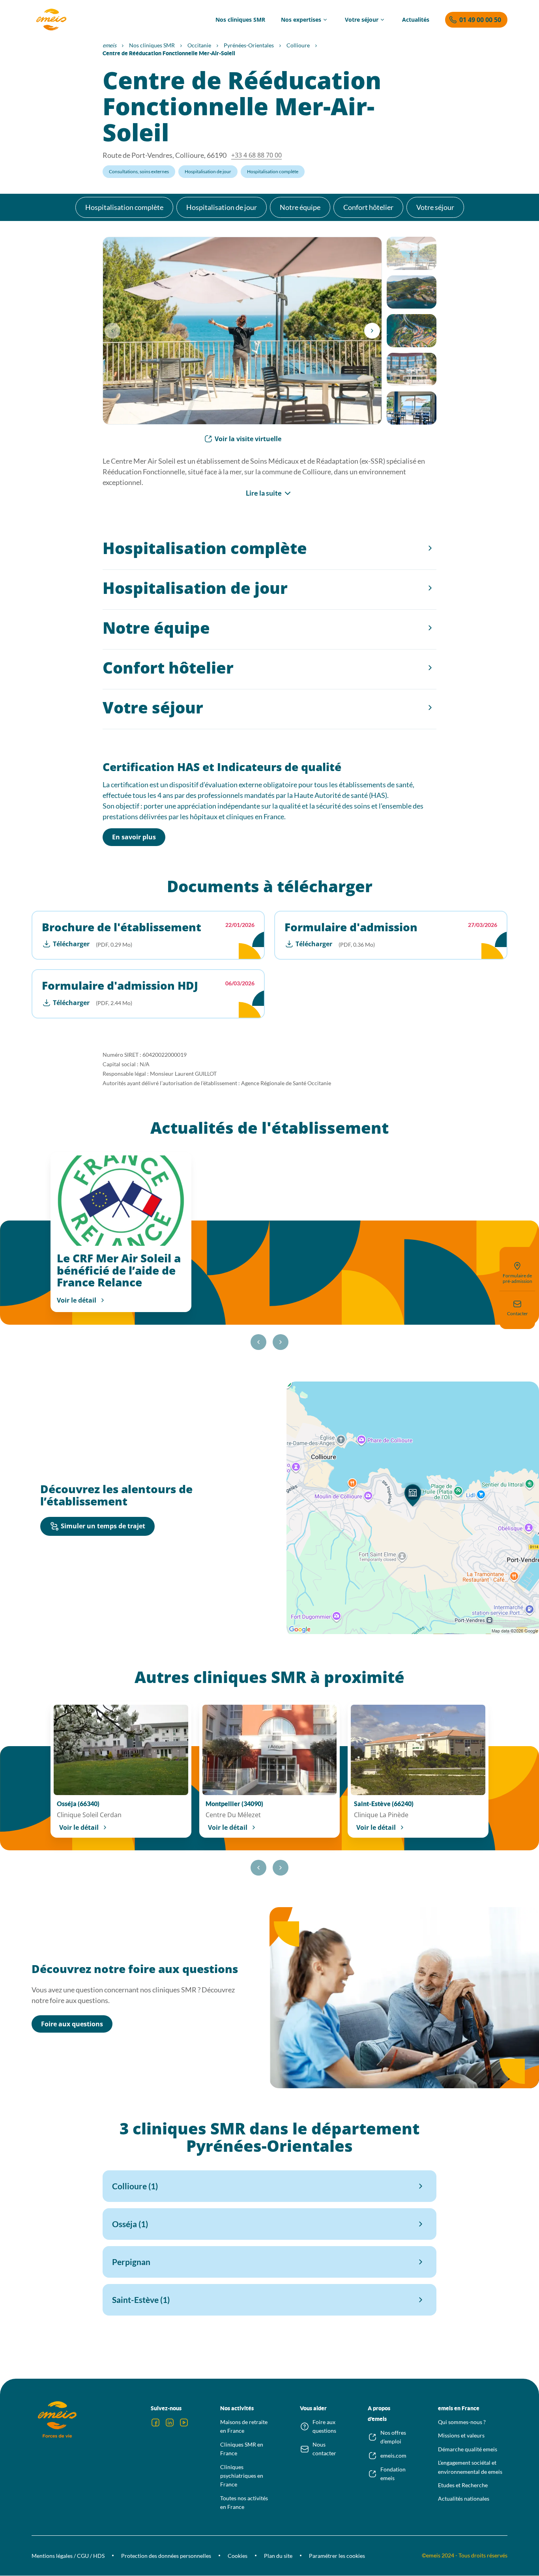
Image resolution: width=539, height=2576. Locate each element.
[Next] (372, 331)
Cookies (238, 2556)
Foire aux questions (72, 2024)
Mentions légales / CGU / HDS (68, 2556)
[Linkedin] (170, 2422)
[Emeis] (51, 20)
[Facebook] (155, 2422)
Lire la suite (264, 493)
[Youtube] (184, 2422)
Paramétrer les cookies (337, 2556)
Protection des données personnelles (166, 2556)
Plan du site (278, 2556)
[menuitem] (240, 20)
